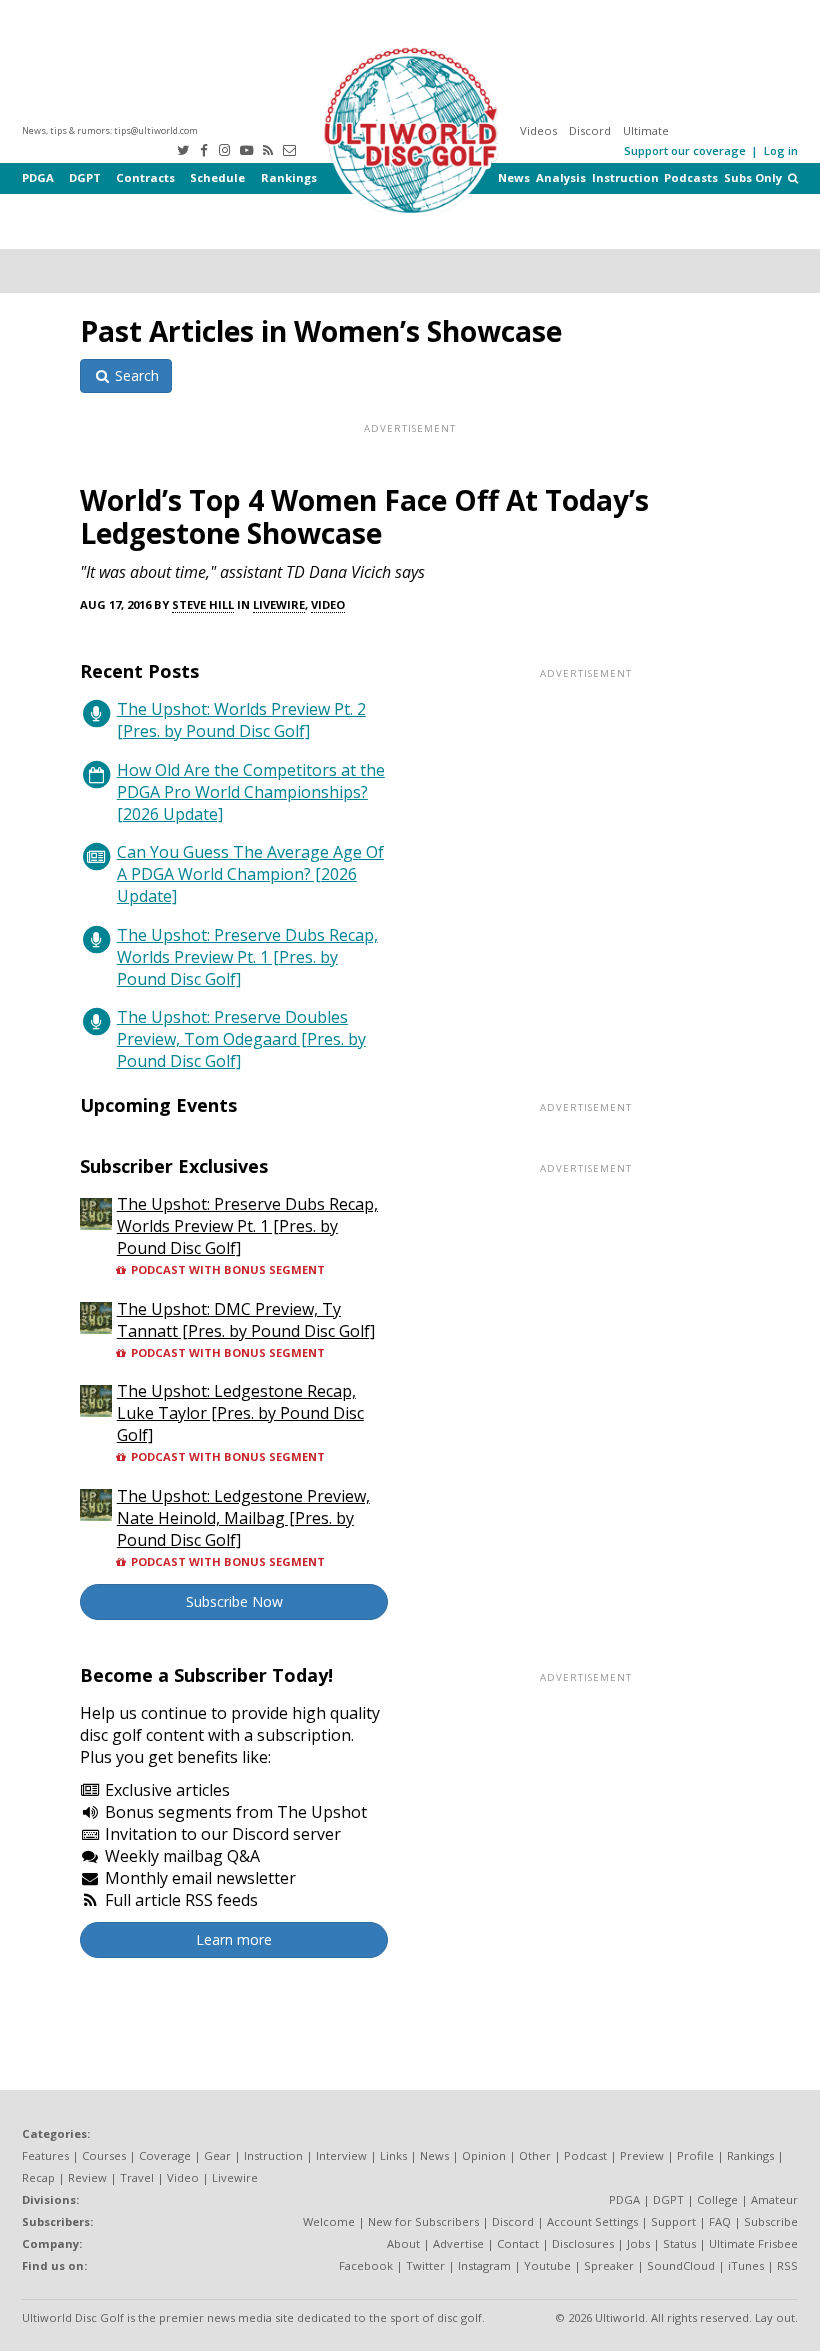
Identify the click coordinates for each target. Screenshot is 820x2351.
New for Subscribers (423, 2221)
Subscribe (771, 2221)
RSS (787, 2265)
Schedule (217, 177)
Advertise (458, 2243)
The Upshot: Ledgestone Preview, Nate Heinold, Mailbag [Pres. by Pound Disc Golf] (243, 1518)
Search (135, 375)
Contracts (145, 177)
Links (393, 2155)
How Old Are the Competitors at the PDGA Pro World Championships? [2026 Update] (251, 792)
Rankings (289, 177)
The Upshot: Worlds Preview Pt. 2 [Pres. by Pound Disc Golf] (241, 720)
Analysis (561, 177)
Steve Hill (203, 604)
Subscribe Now (234, 1601)
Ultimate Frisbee (753, 2243)
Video (328, 604)
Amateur (774, 2199)
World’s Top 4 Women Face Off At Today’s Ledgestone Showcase (364, 516)
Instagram (484, 2265)
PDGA (38, 177)
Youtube (547, 2265)
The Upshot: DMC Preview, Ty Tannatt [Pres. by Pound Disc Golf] (246, 1320)
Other (535, 2155)
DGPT (85, 177)
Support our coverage (685, 150)
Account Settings (592, 2221)
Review (87, 2177)
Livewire (279, 604)
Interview (341, 2155)
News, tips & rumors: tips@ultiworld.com (110, 130)
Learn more (234, 1939)
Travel (137, 2177)
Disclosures (583, 2243)
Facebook (366, 2265)
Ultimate (646, 130)
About (403, 2243)
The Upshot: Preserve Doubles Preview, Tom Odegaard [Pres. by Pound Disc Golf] (241, 1039)
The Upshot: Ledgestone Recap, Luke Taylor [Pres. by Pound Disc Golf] (240, 1413)
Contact (518, 2243)
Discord (590, 130)
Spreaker (609, 2265)
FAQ (720, 2221)
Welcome (329, 2221)
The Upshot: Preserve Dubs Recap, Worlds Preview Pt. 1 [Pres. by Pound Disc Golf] (247, 957)
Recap (38, 2177)
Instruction (625, 177)
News (514, 177)
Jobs (638, 2243)
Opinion (484, 2155)
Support (673, 2221)
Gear (217, 2155)
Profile (695, 2155)
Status (679, 2243)
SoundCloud (681, 2265)
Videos (538, 130)
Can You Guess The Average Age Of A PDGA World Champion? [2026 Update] (250, 874)
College (717, 2199)
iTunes (746, 2265)
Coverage (165, 2155)
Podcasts (691, 177)
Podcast (585, 2155)
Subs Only (753, 177)
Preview (642, 2155)
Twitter (425, 2265)
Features (45, 2155)
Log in (781, 150)
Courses (104, 2155)
